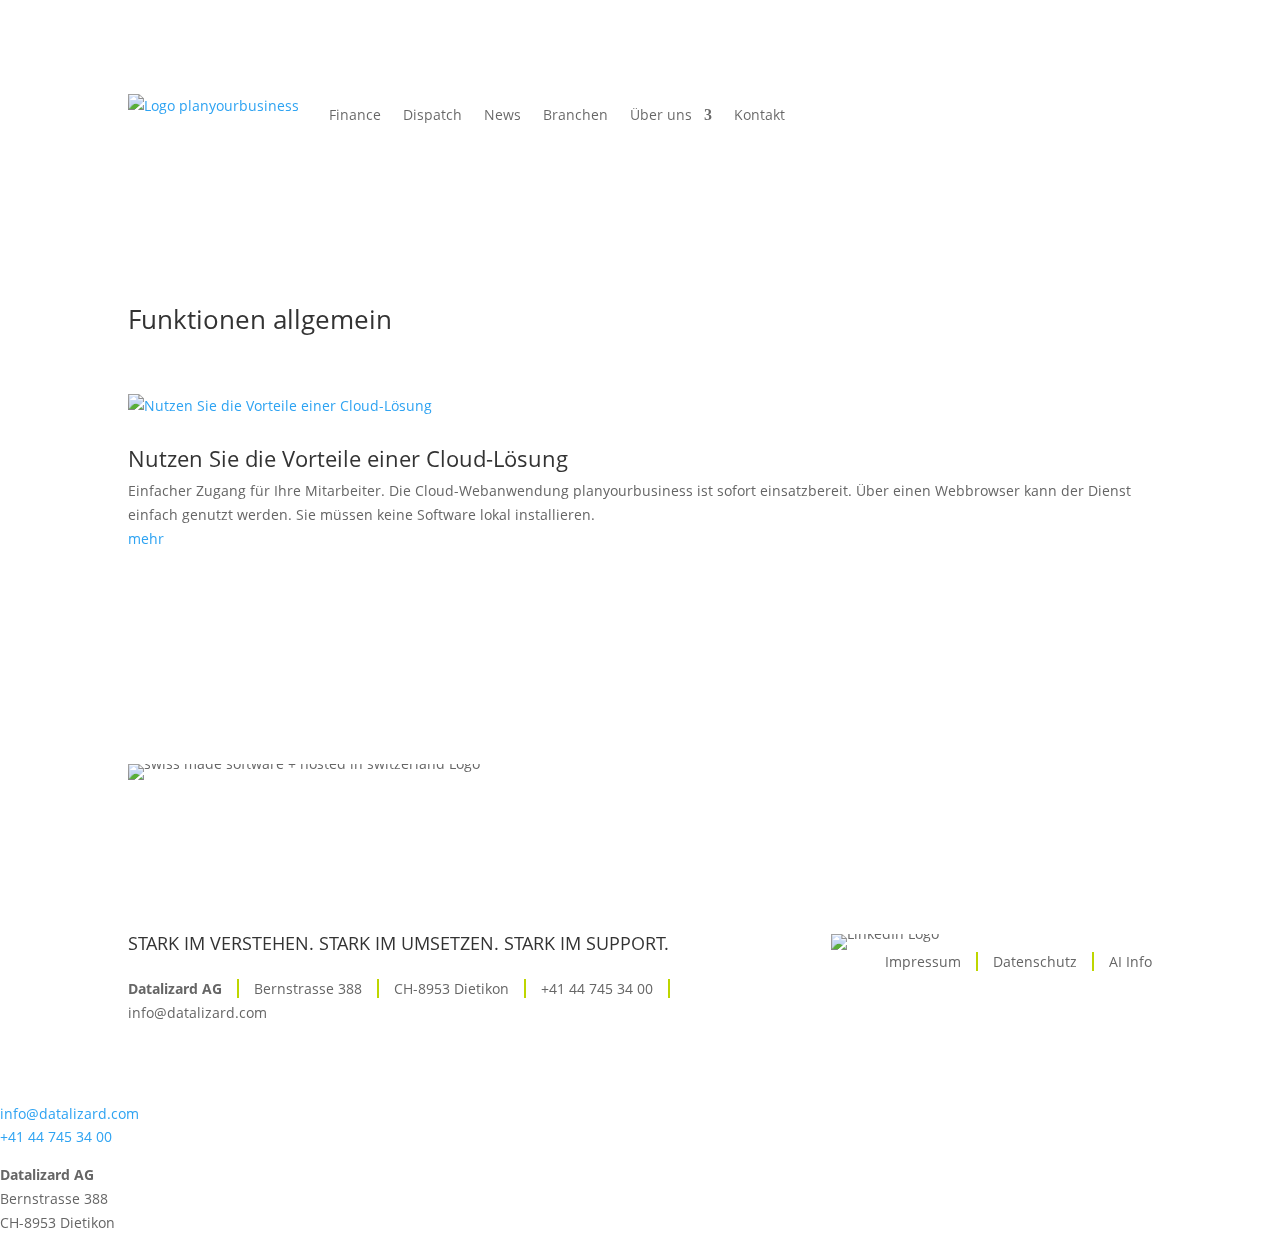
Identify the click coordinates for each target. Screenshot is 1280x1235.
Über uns (661, 114)
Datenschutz (1035, 961)
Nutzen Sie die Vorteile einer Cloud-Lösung (348, 458)
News (502, 114)
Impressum (923, 961)
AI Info (1130, 961)
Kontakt (759, 114)
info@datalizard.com (197, 1012)
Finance (355, 114)
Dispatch (432, 114)
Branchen (575, 114)
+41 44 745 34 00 (597, 988)
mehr (146, 538)
